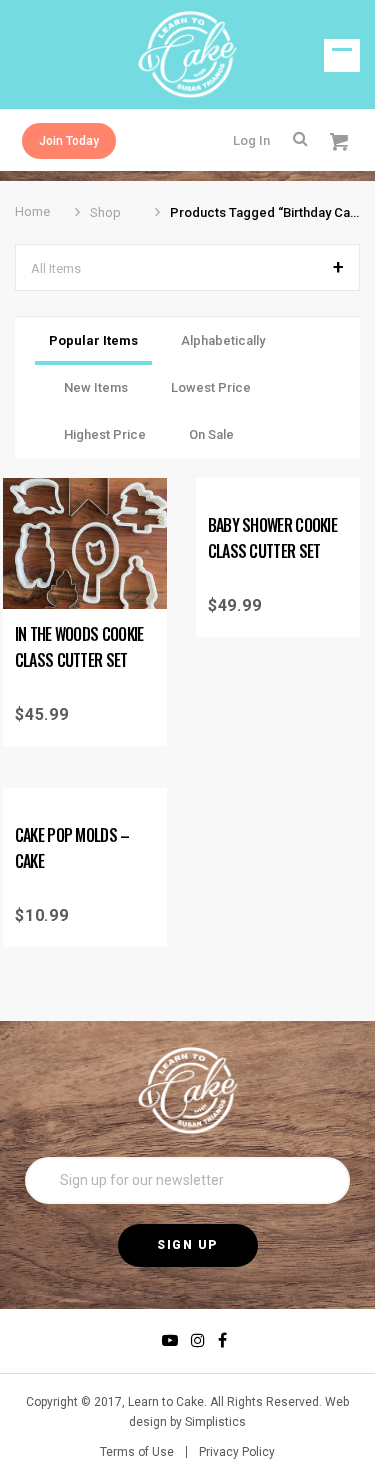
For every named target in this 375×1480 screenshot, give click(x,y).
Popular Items (93, 340)
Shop (105, 212)
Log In (251, 140)
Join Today (69, 141)
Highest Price (105, 434)
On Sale (211, 434)
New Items (96, 387)
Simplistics (215, 1422)
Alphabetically (223, 340)
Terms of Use (137, 1452)
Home (32, 211)
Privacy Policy (237, 1452)
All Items (56, 268)
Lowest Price (211, 387)
